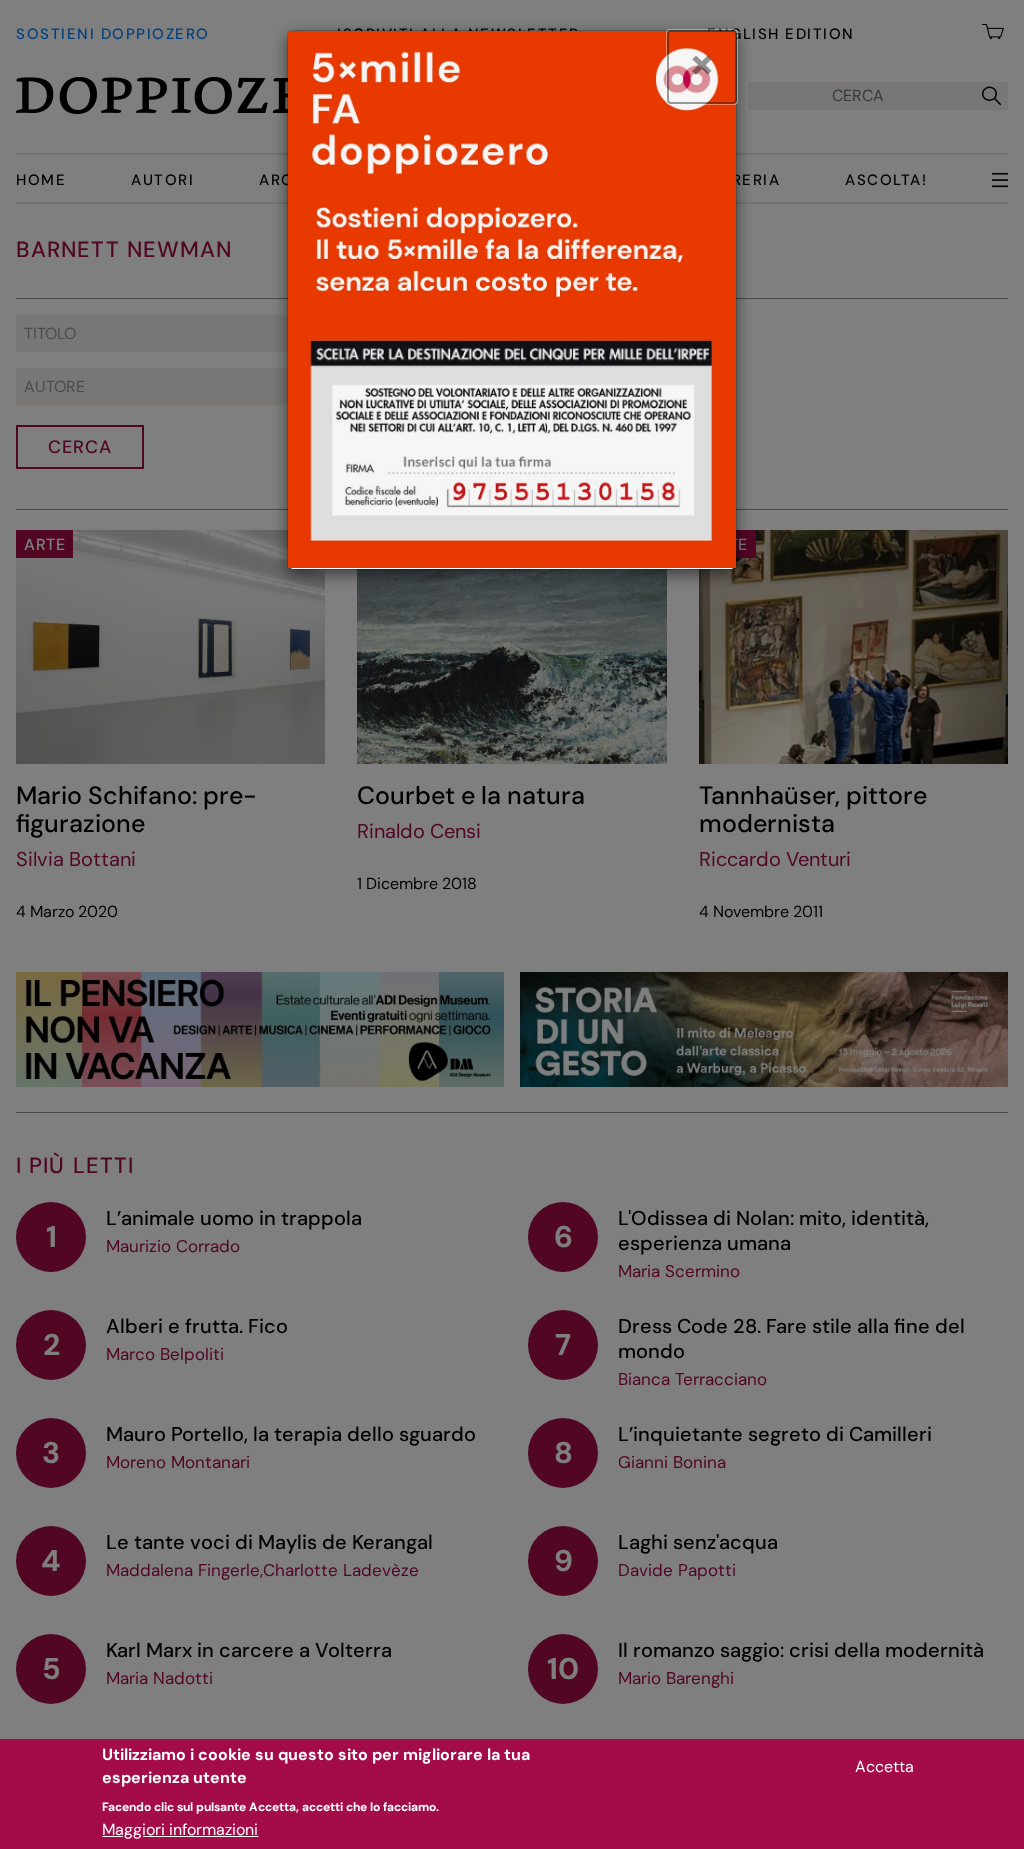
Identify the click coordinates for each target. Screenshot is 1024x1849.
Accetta (884, 1766)
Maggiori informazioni (180, 1829)
